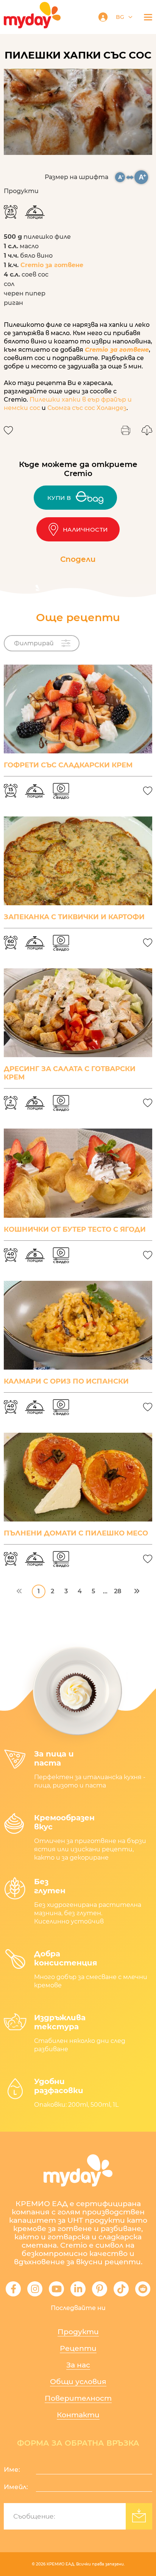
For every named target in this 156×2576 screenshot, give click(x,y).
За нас (78, 2365)
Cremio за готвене (52, 265)
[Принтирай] (126, 430)
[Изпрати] (139, 2516)
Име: (12, 2469)
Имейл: (16, 2487)
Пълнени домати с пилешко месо (76, 1533)
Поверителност (78, 2398)
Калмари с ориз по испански (66, 1381)
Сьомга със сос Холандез (87, 408)
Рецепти (78, 2348)
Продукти (78, 2332)
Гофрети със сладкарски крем (68, 765)
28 (118, 1591)
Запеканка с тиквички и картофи (74, 917)
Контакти (78, 2415)
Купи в (59, 498)
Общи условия (78, 2382)
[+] (142, 177)
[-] (120, 177)
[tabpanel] (78, 112)
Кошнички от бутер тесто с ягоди (75, 1229)
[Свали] (147, 430)
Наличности (85, 530)
